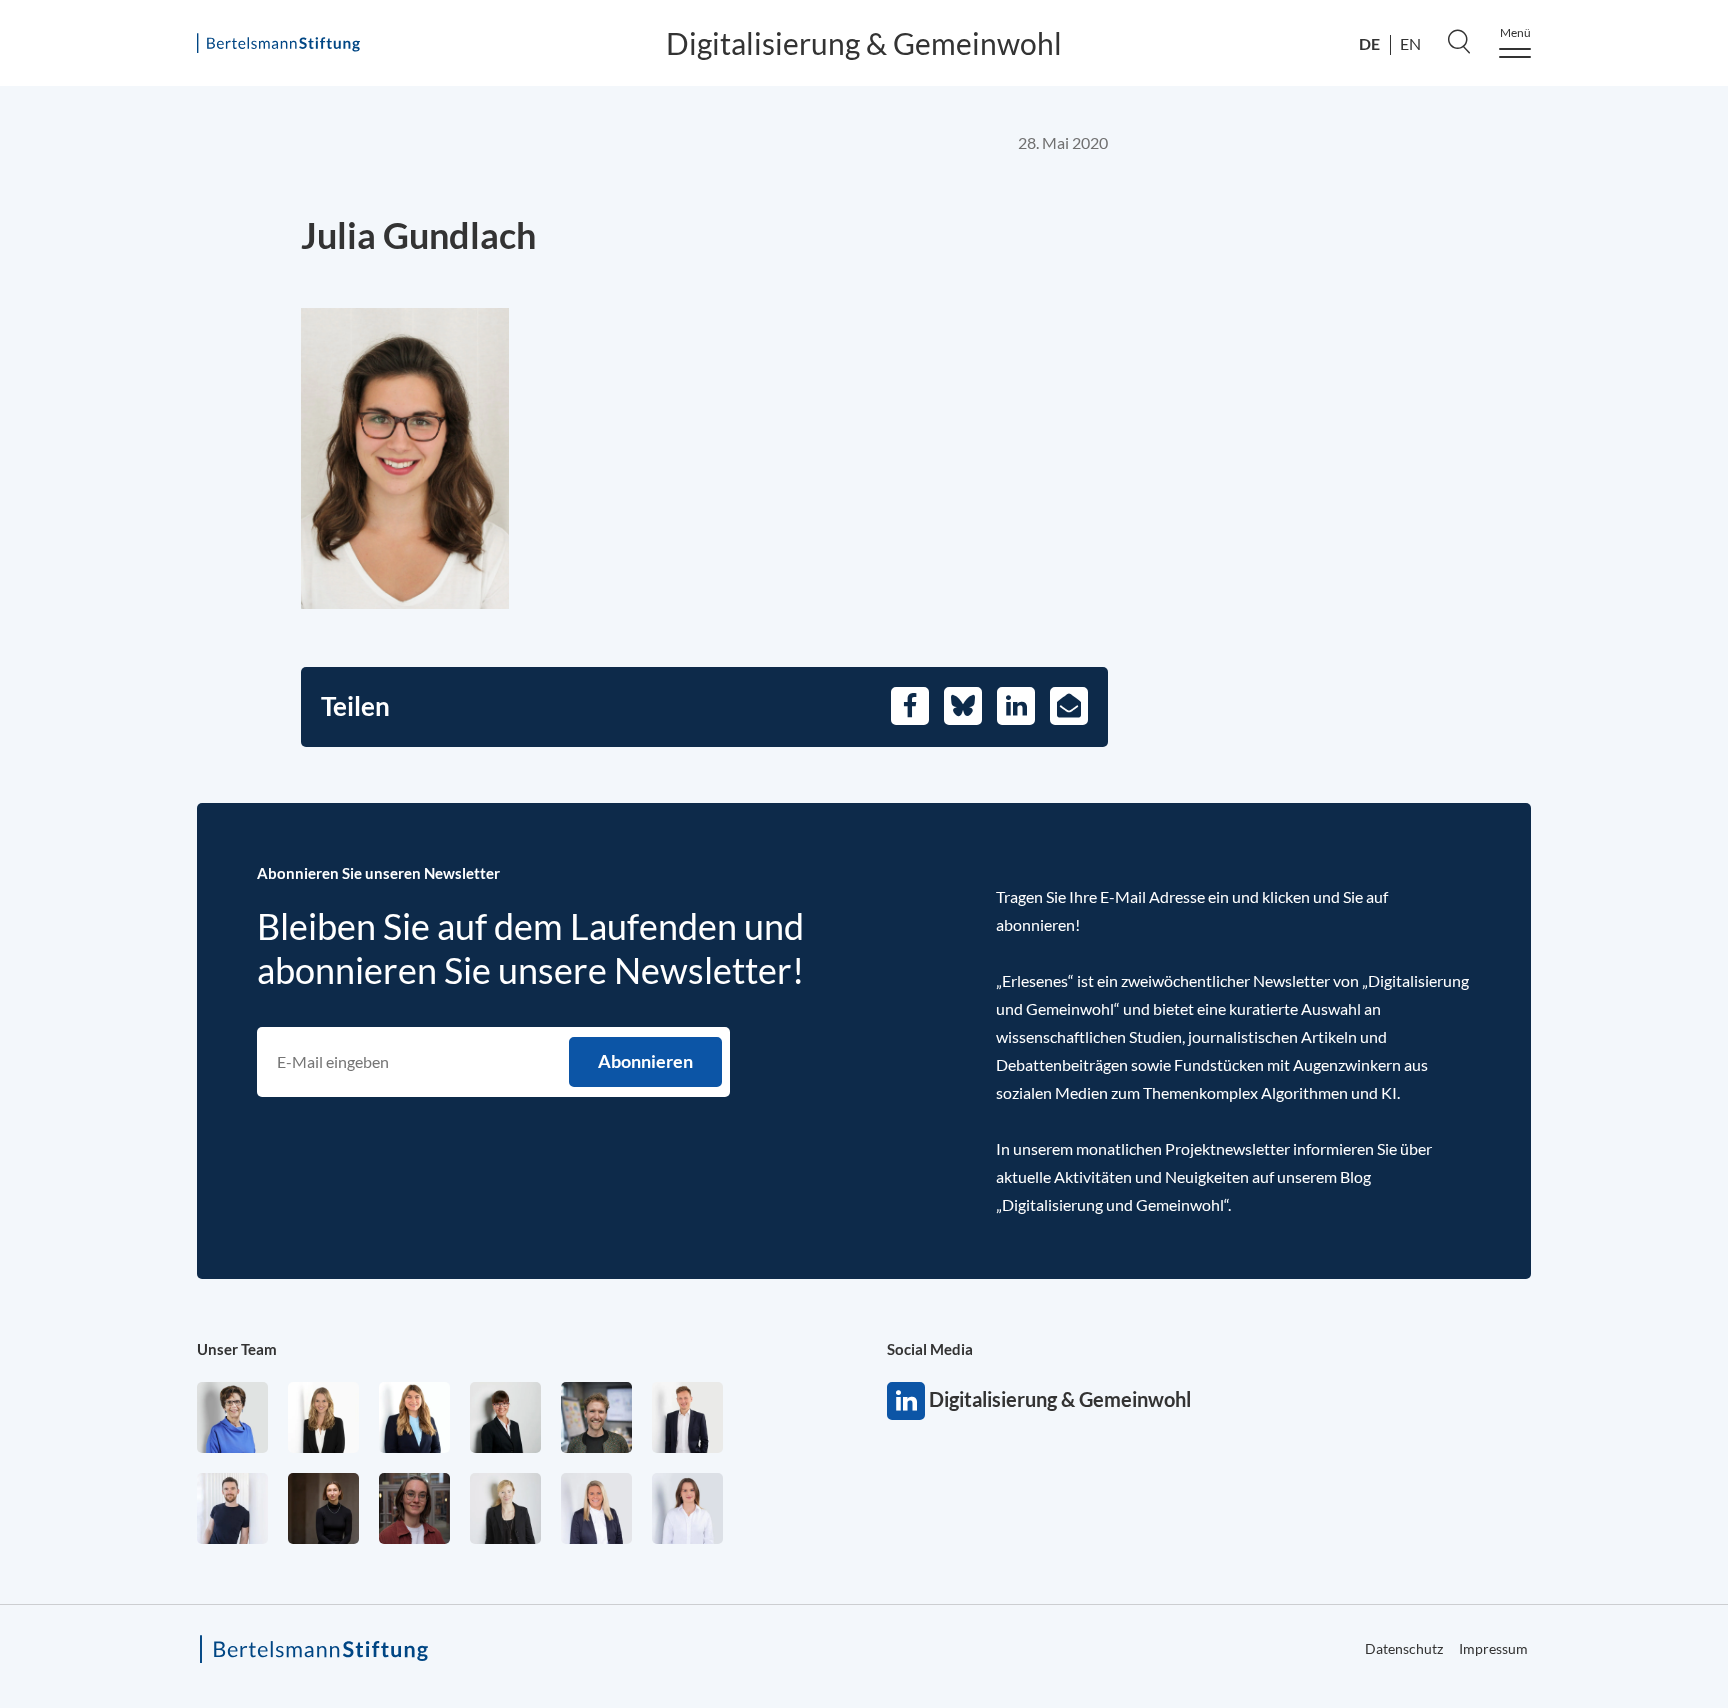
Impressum (1493, 1648)
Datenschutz (1404, 1648)
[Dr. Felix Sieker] (687, 1417)
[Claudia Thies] (596, 1508)
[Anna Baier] (414, 1508)
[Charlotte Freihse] (323, 1417)
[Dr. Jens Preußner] (596, 1417)
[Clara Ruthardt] (323, 1508)
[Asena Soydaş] (414, 1417)
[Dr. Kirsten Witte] (232, 1417)
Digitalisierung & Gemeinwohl (864, 43)
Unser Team (237, 1349)
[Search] (1459, 41)
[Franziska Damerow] (687, 1508)
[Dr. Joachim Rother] (232, 1508)
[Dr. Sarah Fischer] (505, 1417)
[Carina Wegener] (505, 1508)
